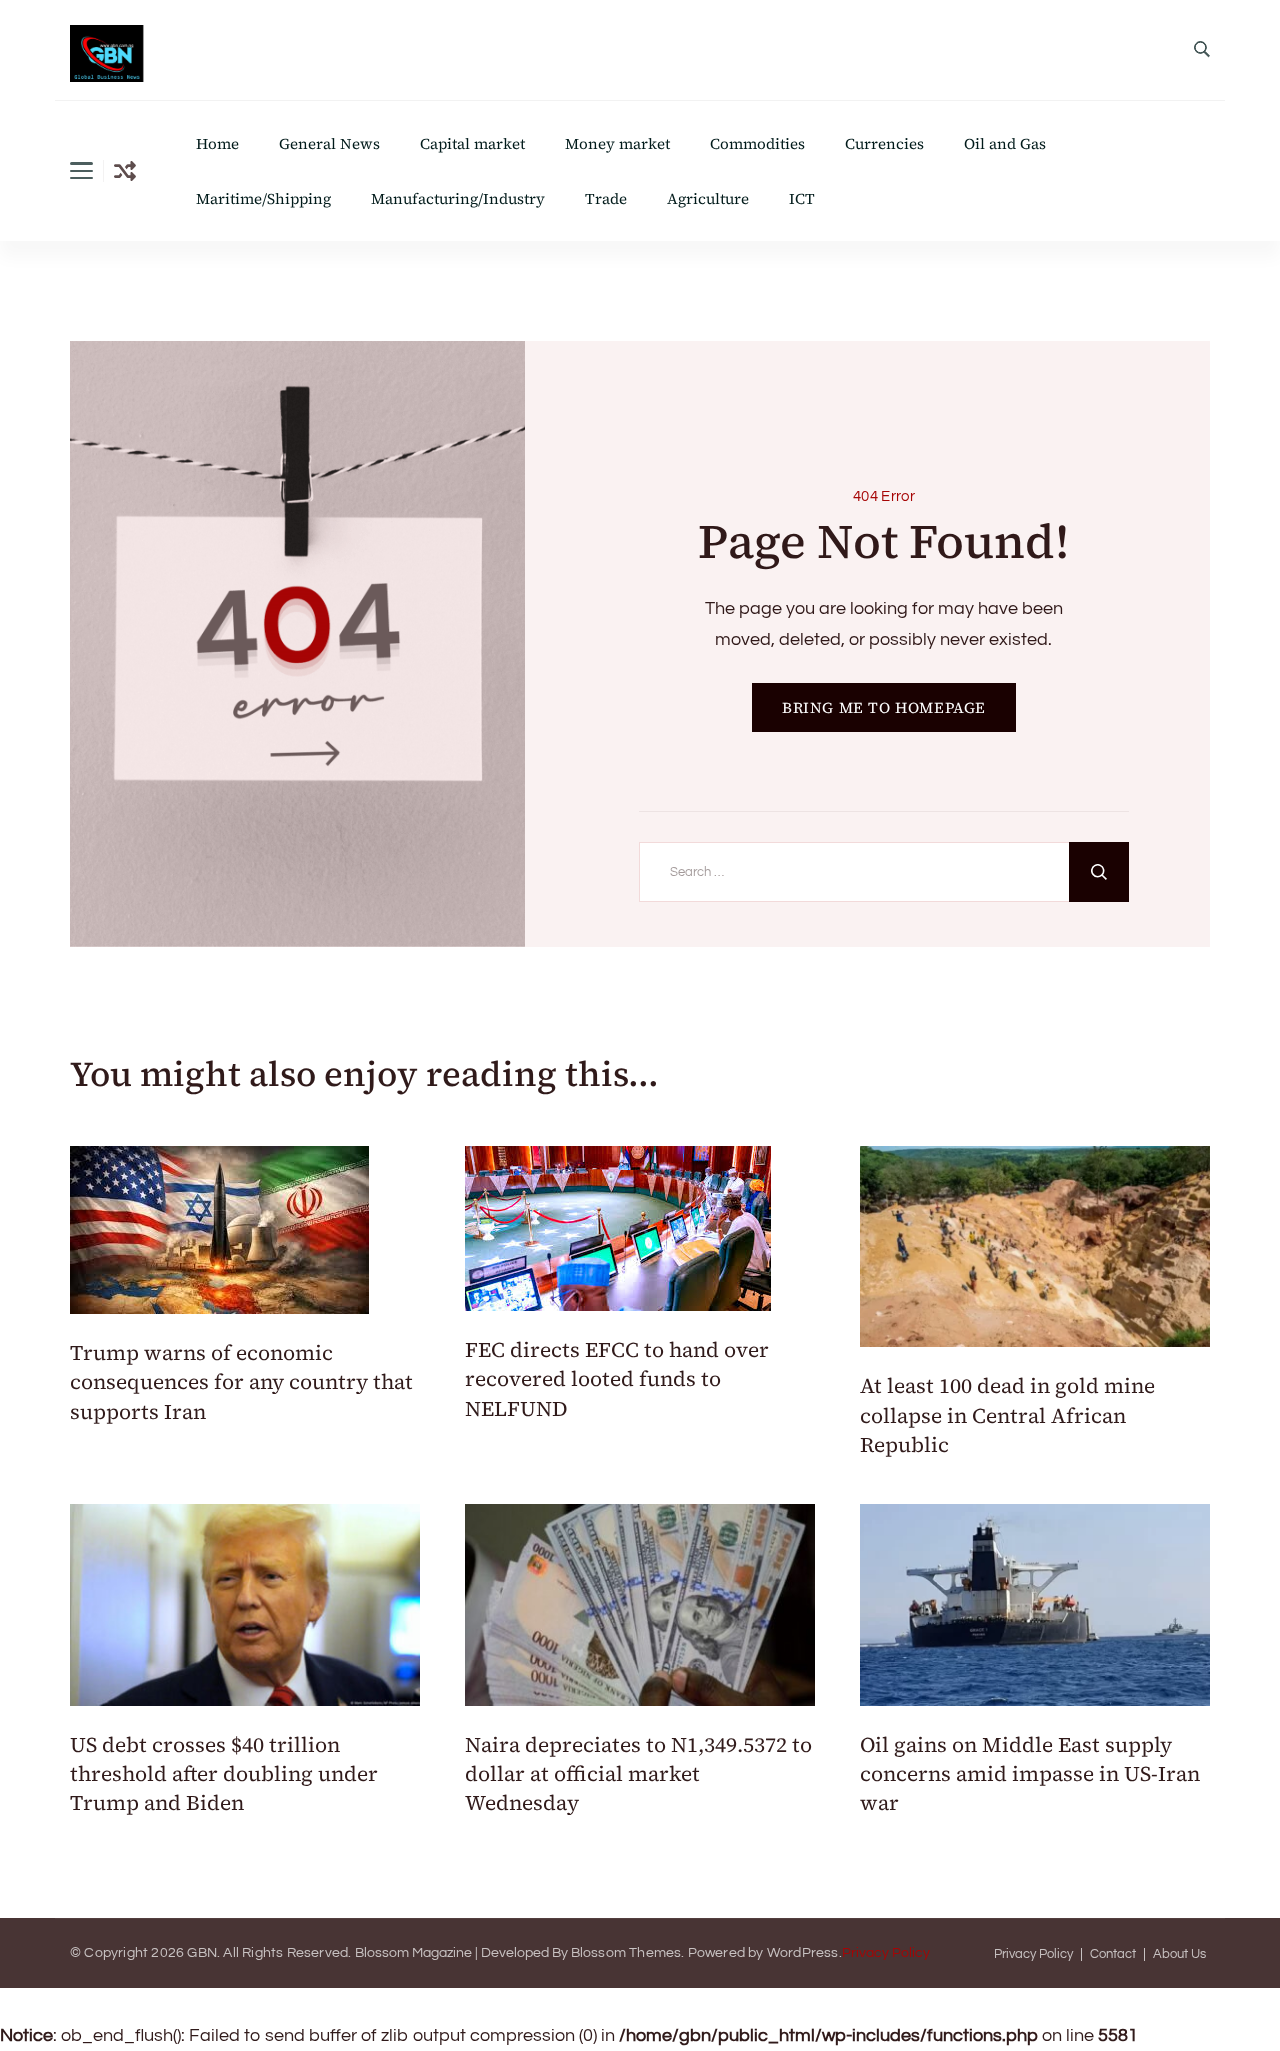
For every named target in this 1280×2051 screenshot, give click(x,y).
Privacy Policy (886, 1953)
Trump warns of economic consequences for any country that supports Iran (241, 1382)
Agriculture (708, 198)
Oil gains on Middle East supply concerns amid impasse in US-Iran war (1030, 1774)
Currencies (884, 143)
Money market (617, 143)
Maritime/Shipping (263, 198)
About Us (1179, 1954)
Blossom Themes (626, 1953)
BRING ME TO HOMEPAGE (884, 707)
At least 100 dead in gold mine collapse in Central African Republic (1007, 1415)
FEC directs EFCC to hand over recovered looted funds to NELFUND (617, 1379)
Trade (606, 198)
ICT (802, 198)
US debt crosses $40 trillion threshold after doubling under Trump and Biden (224, 1774)
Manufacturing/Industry (458, 198)
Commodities (757, 143)
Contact (1113, 1954)
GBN (202, 1953)
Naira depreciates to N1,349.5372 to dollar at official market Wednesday (638, 1774)
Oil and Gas (1005, 143)
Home (217, 143)
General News (329, 143)
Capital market (472, 143)
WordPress (803, 1953)
